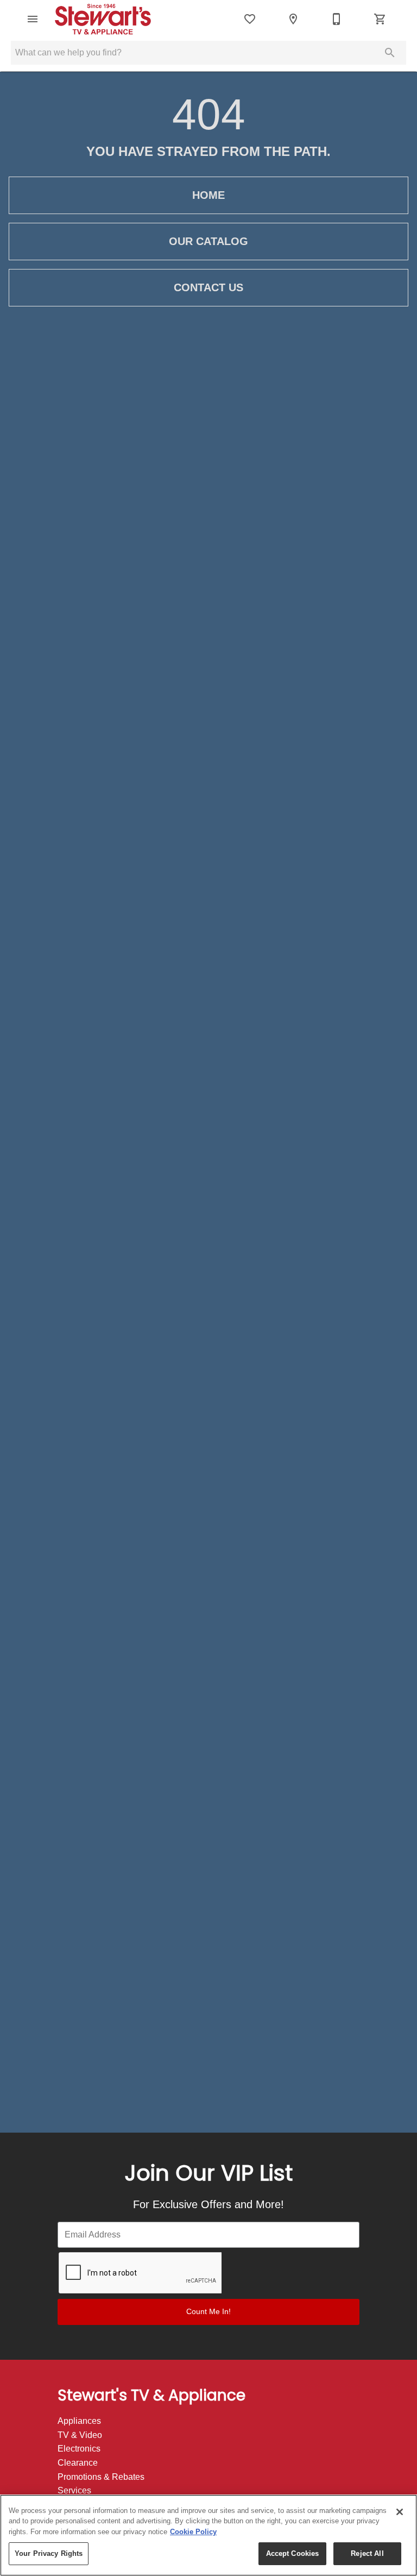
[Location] (293, 19)
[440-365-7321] (337, 19)
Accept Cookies (293, 2553)
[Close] (400, 2512)
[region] (208, 2535)
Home (208, 195)
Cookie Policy (193, 2532)
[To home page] (110, 19)
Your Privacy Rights (49, 2553)
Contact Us (208, 287)
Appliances (79, 2421)
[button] (33, 19)
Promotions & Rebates (101, 2477)
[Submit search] (390, 53)
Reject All (367, 2553)
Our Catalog (208, 241)
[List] (250, 19)
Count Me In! (208, 2311)
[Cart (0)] (380, 19)
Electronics (79, 2449)
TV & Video (80, 2435)
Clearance (78, 2463)
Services (74, 2490)
